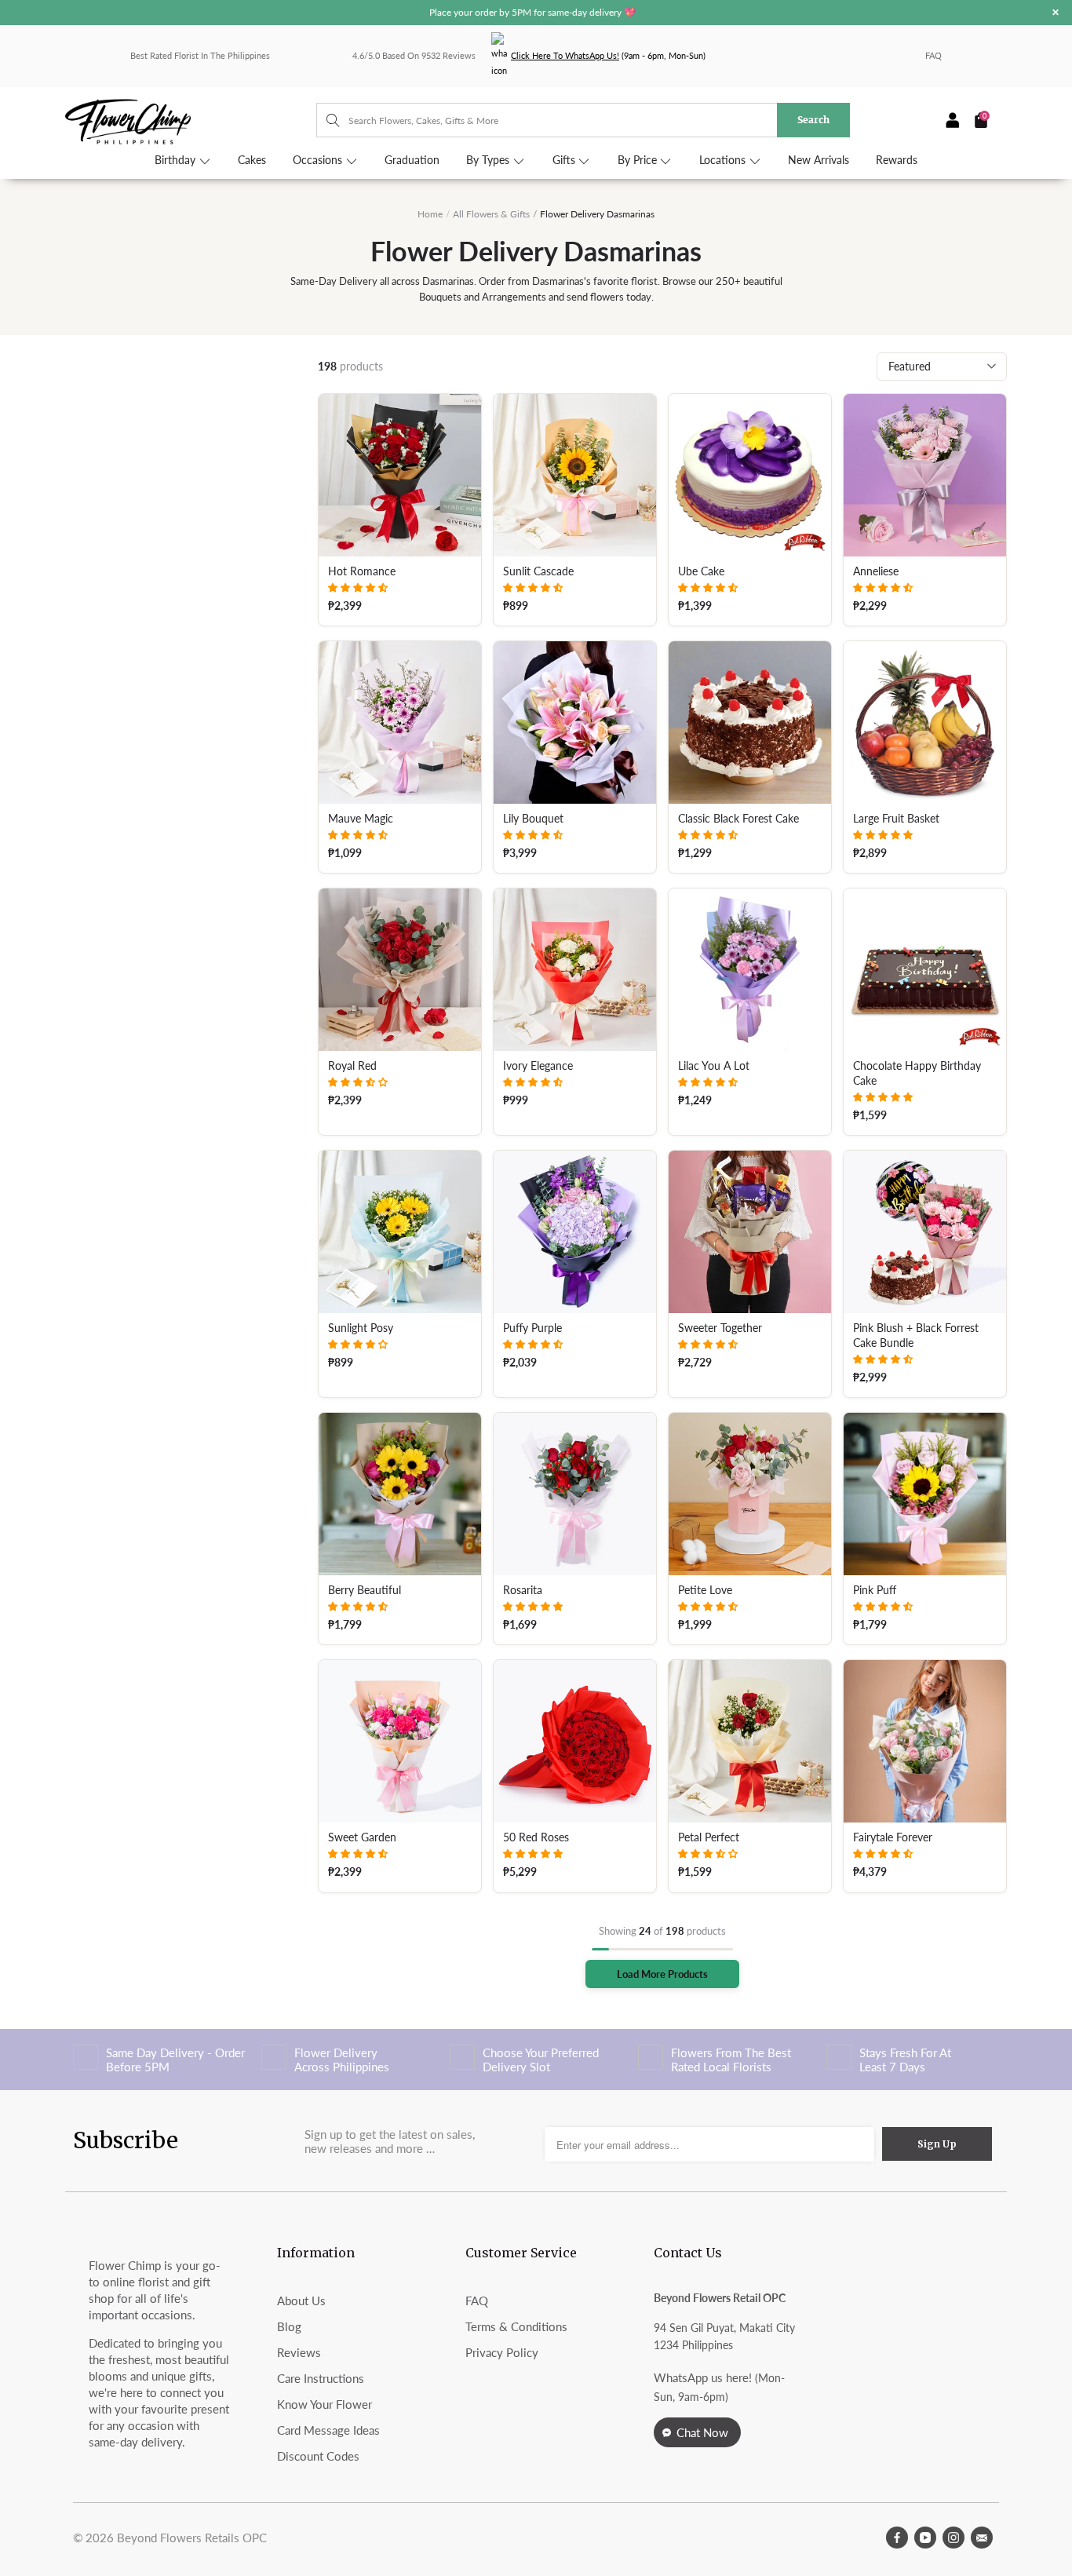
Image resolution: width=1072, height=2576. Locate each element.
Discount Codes (318, 2456)
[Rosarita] (575, 1494)
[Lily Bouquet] (575, 722)
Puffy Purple (532, 1328)
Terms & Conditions (516, 2326)
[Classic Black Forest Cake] (750, 722)
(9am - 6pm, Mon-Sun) (608, 55)
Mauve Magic (361, 819)
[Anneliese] (925, 475)
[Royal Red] (400, 970)
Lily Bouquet (533, 819)
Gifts (565, 160)
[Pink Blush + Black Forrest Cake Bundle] (925, 1232)
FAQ (933, 55)
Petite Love (705, 1590)
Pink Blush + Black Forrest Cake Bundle (916, 1335)
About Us (301, 2301)
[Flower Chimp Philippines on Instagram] (953, 2538)
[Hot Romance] (400, 475)
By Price (639, 160)
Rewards (897, 160)
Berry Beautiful (365, 1590)
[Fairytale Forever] (925, 1741)
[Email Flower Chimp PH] (982, 2538)
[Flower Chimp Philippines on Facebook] (897, 2538)
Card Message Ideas (328, 2430)
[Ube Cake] (750, 475)
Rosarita (523, 1590)
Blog (289, 2326)
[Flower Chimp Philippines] (191, 120)
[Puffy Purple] (575, 1232)
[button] (358, 587)
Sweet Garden (362, 1837)
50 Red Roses (536, 1837)
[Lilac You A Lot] (750, 970)
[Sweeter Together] (750, 1232)
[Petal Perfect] (750, 1741)
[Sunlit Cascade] (575, 475)
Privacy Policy (502, 2352)
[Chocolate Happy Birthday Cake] (925, 970)
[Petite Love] (750, 1494)
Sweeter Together (720, 1328)
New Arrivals (819, 160)
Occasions (319, 160)
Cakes (252, 160)
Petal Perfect (709, 1837)
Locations (724, 160)
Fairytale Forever (893, 1837)
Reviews (299, 2352)
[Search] (325, 120)
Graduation (412, 160)
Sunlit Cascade (538, 571)
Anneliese (876, 571)
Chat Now (702, 2432)
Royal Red (352, 1066)
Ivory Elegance (538, 1066)
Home (430, 214)
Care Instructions (321, 2378)
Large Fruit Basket (896, 819)
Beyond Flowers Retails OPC (192, 2538)
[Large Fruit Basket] (925, 722)
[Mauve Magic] (400, 722)
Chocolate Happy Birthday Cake (917, 1073)
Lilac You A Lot (714, 1066)
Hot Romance (362, 571)
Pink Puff (875, 1590)
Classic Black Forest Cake (738, 819)
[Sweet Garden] (400, 1741)
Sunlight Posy (361, 1328)
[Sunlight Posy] (400, 1232)
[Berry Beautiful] (400, 1494)
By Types (489, 160)
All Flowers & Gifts (491, 214)
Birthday (177, 160)
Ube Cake (701, 571)
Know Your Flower (325, 2404)
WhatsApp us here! (703, 2377)
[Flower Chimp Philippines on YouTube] (925, 2538)
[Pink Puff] (925, 1494)
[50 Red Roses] (575, 1741)
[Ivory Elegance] (575, 970)
